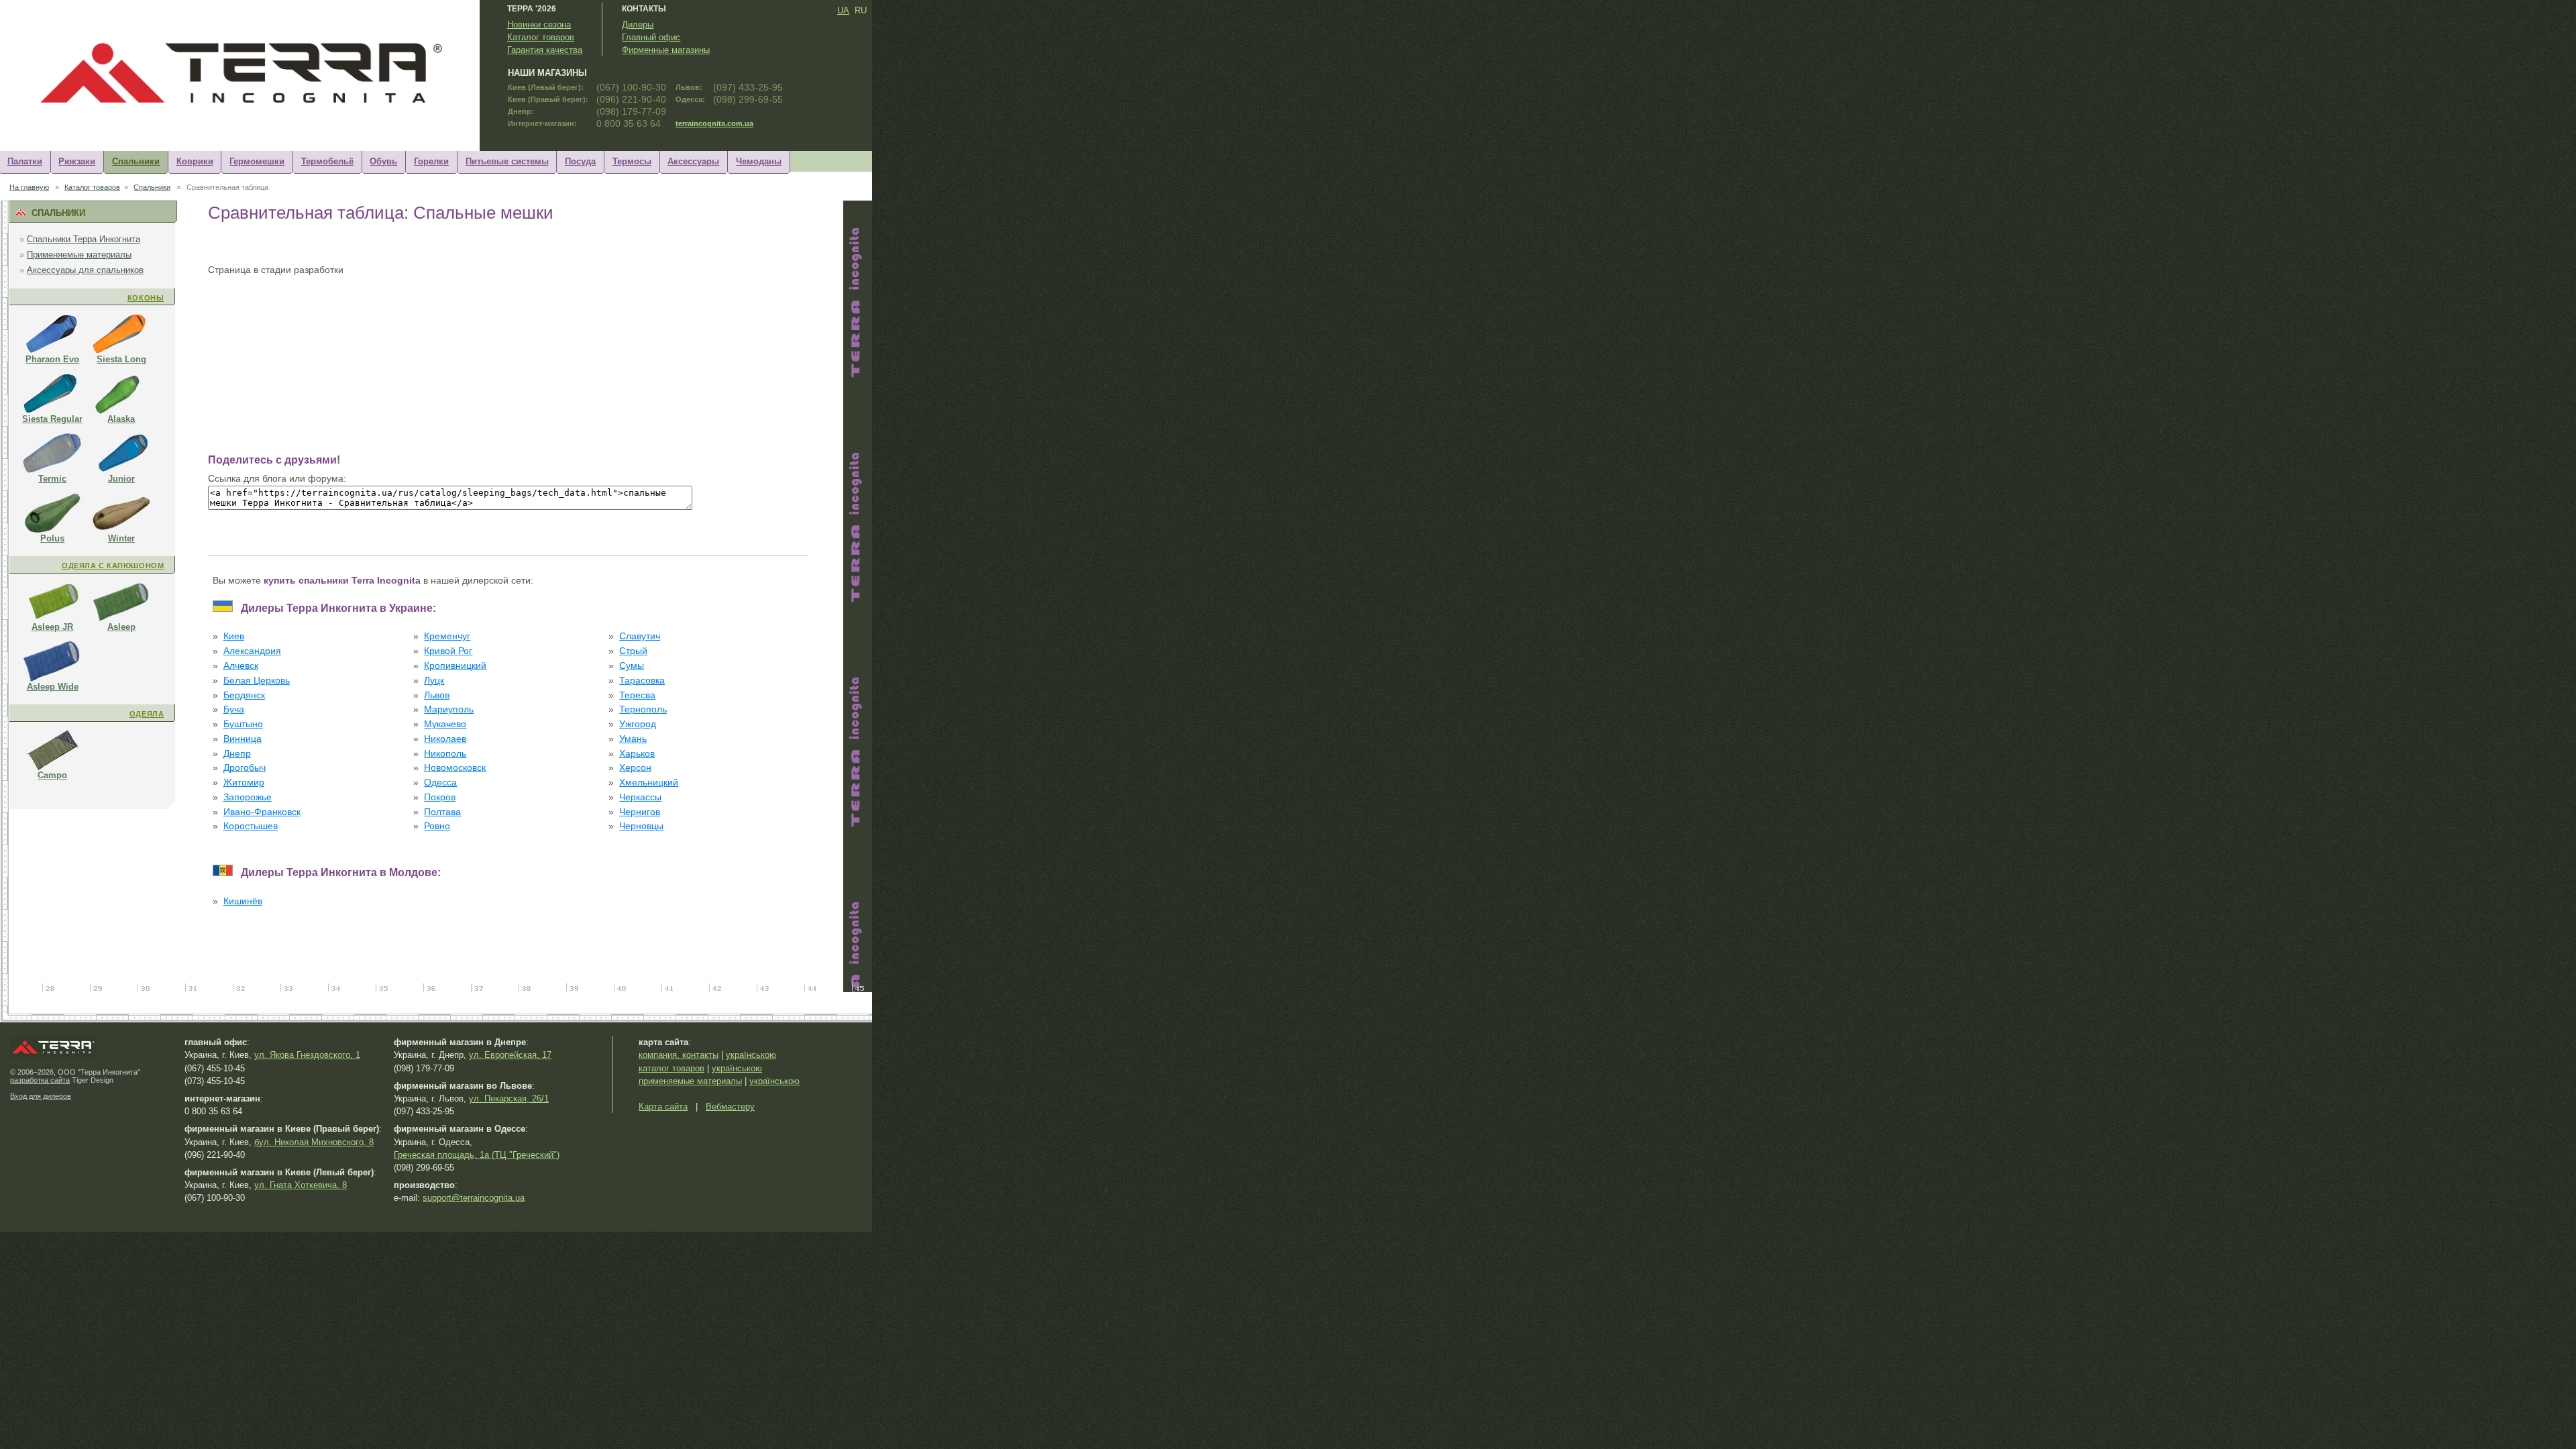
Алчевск (241, 666)
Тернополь (643, 709)
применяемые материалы (690, 1081)
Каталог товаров (541, 37)
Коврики (195, 161)
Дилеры (638, 24)
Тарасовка (642, 681)
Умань (633, 739)
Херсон (635, 768)
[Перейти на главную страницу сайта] (251, 104)
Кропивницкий (455, 666)
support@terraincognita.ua (474, 1198)
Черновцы (641, 826)
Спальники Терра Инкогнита (84, 239)
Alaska (121, 419)
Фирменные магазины (666, 50)
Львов (437, 695)
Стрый (633, 651)
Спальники (136, 161)
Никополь (445, 754)
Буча (234, 709)
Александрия (252, 651)
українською (751, 1055)
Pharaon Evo (52, 359)
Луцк (434, 681)
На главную (29, 187)
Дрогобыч (245, 768)
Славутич (640, 636)
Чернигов (640, 812)
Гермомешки (257, 161)
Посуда (580, 161)
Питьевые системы (507, 161)
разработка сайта (40, 1080)
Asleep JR (52, 627)
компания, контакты (679, 1055)
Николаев (445, 739)
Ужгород (638, 724)
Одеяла (147, 714)
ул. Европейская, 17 (510, 1055)
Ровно (437, 826)
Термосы (632, 161)
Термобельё (327, 161)
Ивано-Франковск (262, 812)
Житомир (244, 783)
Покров (440, 797)
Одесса (440, 783)
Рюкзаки (77, 161)
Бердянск (244, 695)
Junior (121, 479)
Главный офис (651, 37)
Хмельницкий (649, 783)
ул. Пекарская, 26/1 (509, 1098)
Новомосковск (455, 768)
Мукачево (445, 724)
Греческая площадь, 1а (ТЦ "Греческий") (477, 1155)
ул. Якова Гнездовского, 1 (307, 1055)
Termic (52, 479)
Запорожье (248, 797)
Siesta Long (121, 359)
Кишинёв (243, 901)
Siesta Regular (52, 419)
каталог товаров (672, 1068)
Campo (52, 775)
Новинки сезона (539, 24)
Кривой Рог (448, 651)
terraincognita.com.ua (714, 123)
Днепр (237, 754)
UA (843, 10)
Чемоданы (759, 161)
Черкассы (640, 797)
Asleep (121, 627)
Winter (121, 538)
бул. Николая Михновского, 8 (314, 1142)
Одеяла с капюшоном (113, 566)
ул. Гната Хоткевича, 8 (301, 1185)
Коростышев (251, 826)
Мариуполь (449, 709)
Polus (52, 538)
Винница (243, 739)
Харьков (637, 754)
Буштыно (243, 724)
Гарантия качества (545, 50)
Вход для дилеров (41, 1096)
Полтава (442, 812)
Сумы (632, 666)
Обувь (383, 161)
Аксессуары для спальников (85, 270)
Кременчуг (447, 636)
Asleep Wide (53, 687)
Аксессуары (693, 161)
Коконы (146, 298)
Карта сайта (663, 1107)
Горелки (431, 161)
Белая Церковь (257, 681)
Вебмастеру (730, 1107)
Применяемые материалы (79, 255)
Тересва (637, 695)
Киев (234, 636)
